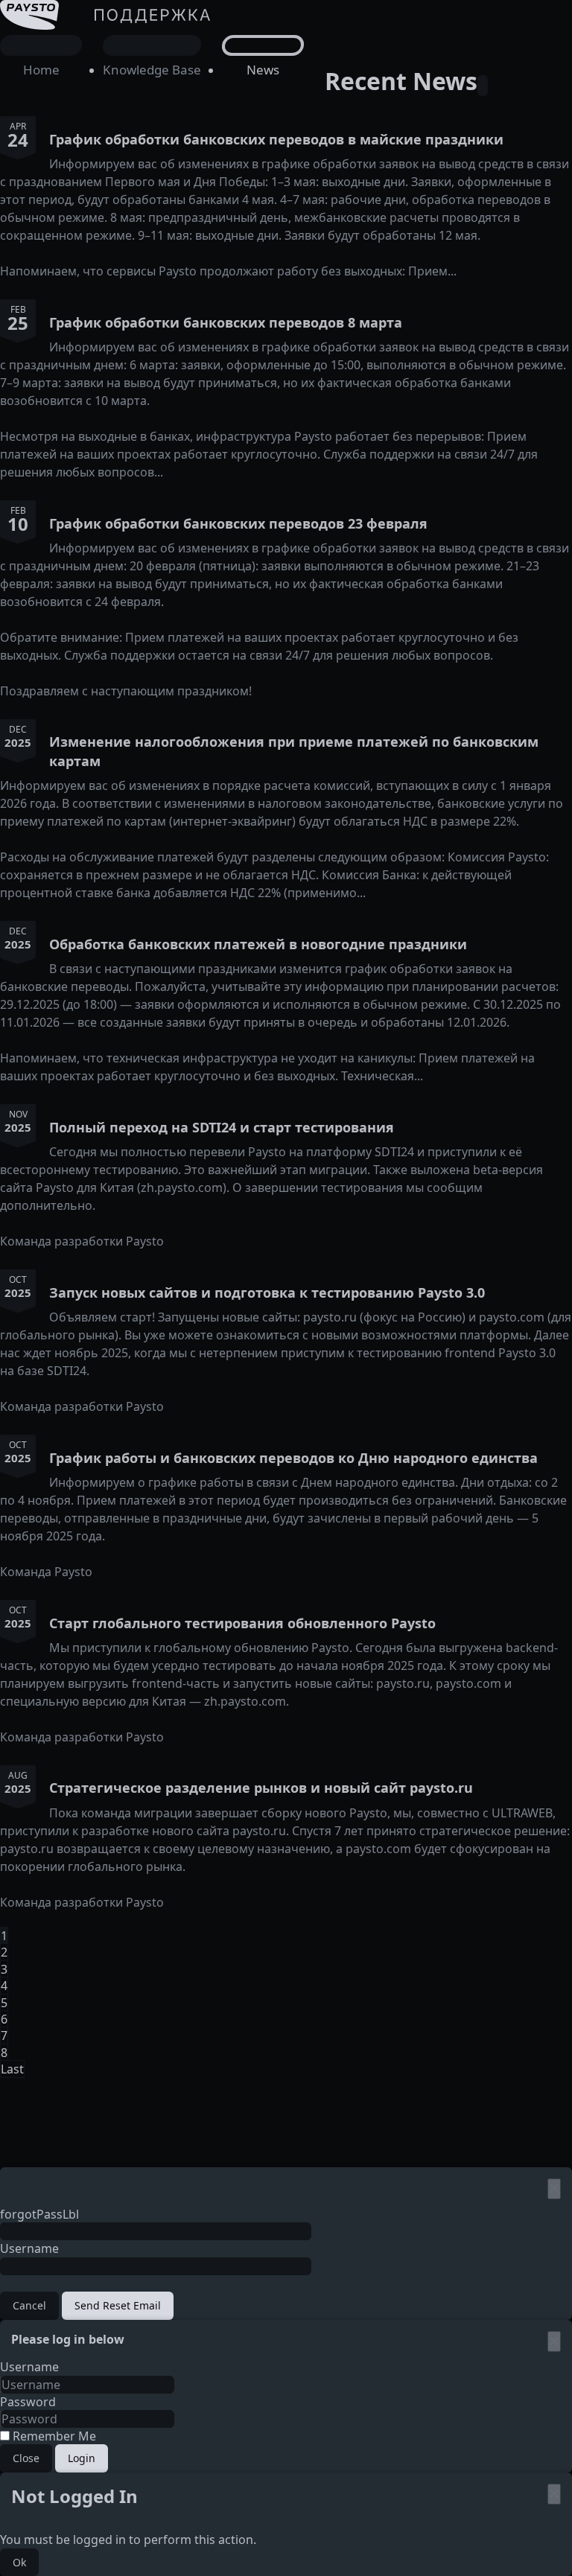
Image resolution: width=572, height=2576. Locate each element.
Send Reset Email (118, 2305)
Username (29, 2248)
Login (82, 2458)
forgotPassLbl (39, 2214)
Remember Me (53, 2436)
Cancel (29, 2305)
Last (12, 2069)
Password (28, 2402)
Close (26, 2458)
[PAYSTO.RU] (108, 57)
